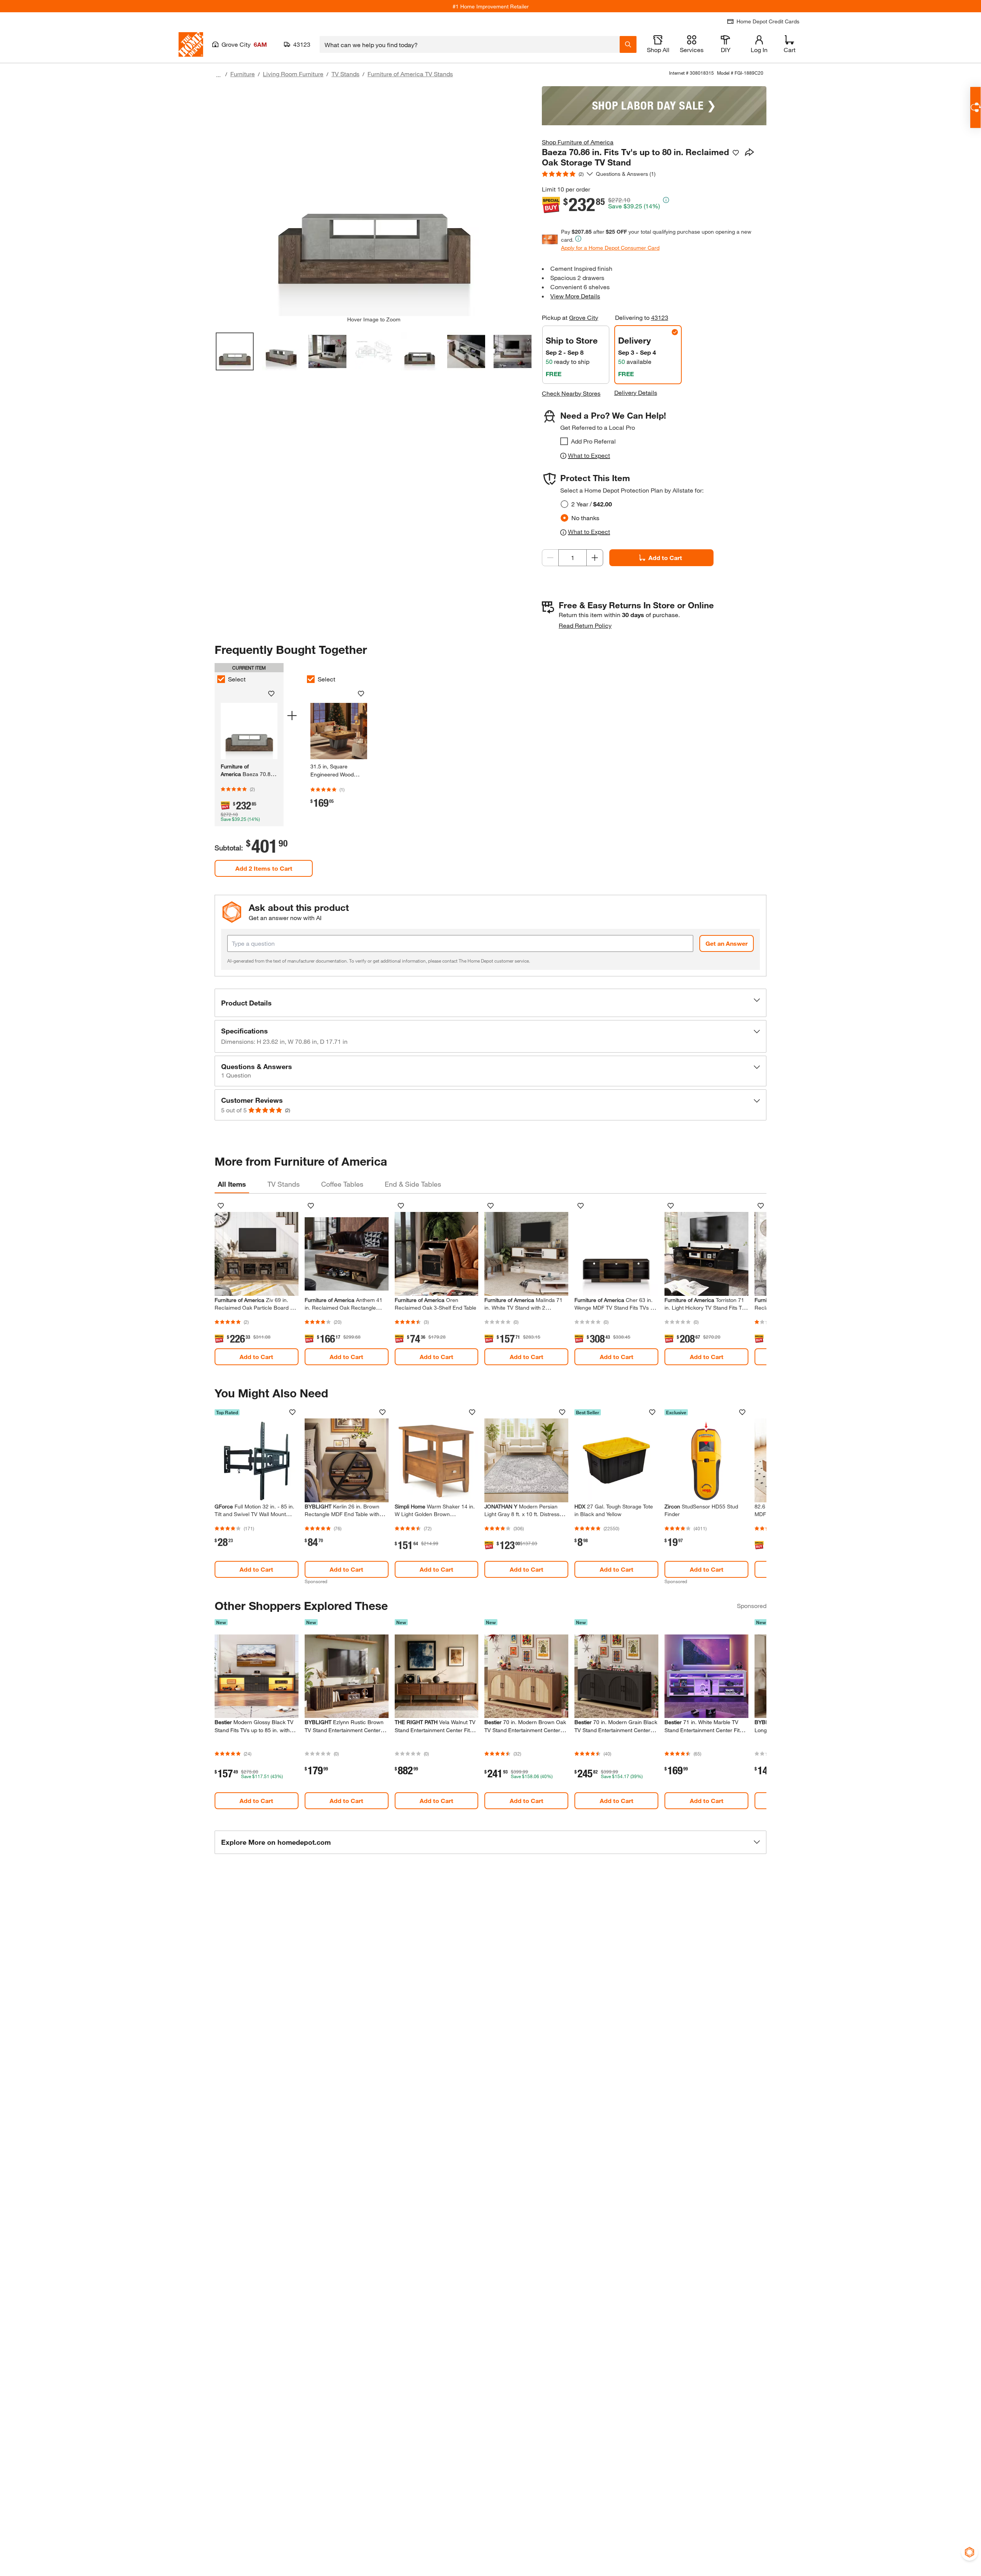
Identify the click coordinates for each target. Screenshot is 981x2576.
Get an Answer (727, 943)
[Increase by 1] (595, 558)
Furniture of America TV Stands (410, 74)
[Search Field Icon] (628, 44)
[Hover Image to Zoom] (374, 201)
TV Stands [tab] (284, 1184)
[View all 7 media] (513, 351)
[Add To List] (736, 153)
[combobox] (470, 44)
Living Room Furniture (293, 74)
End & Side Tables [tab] (413, 1184)
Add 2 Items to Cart (264, 868)
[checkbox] (564, 441)
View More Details (575, 296)
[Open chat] (975, 107)
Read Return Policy (585, 625)
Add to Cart (665, 558)
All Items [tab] (232, 1184)
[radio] (564, 504)
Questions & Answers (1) (626, 174)
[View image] (235, 351)
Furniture (243, 74)
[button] (490, 1003)
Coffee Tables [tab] (342, 1184)
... (218, 75)
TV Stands (345, 74)
